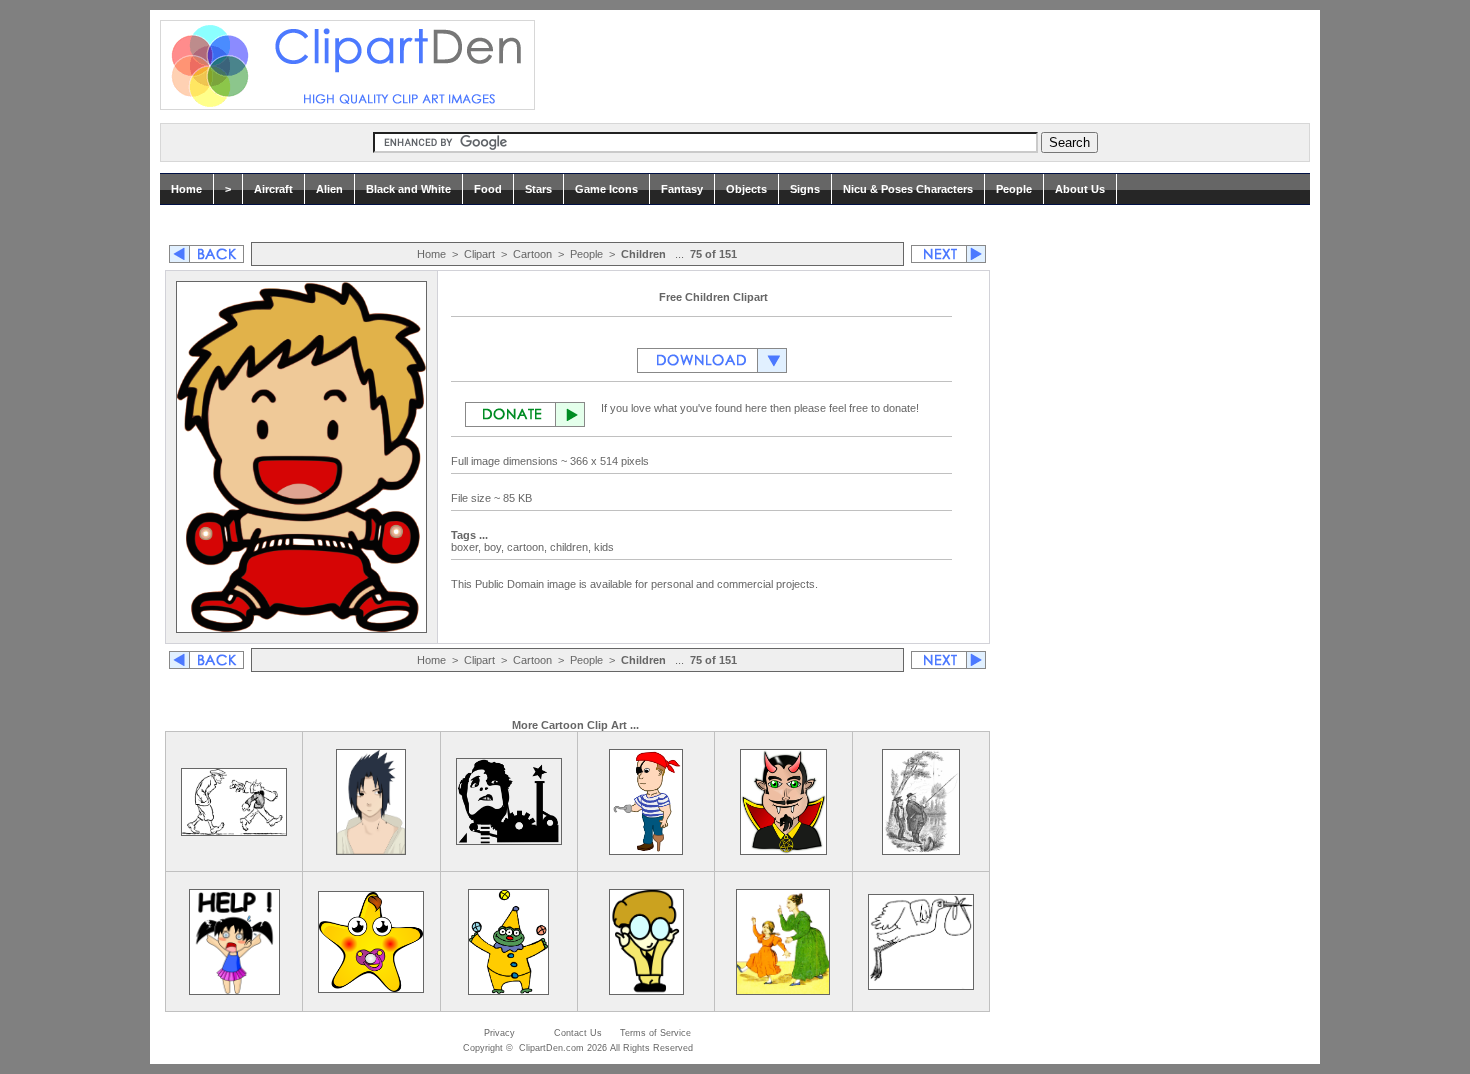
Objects (746, 189)
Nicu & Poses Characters (908, 189)
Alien (329, 189)
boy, (495, 547)
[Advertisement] (919, 65)
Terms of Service (655, 1033)
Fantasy (682, 189)
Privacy (499, 1033)
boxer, (467, 547)
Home (186, 189)
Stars (538, 189)
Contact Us (578, 1033)
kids (605, 547)
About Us (1080, 189)
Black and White (408, 189)
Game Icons (606, 189)
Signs (805, 189)
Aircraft (273, 189)
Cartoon (532, 254)
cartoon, (528, 547)
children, (572, 547)
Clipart (479, 254)
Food (488, 189)
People (1014, 189)
